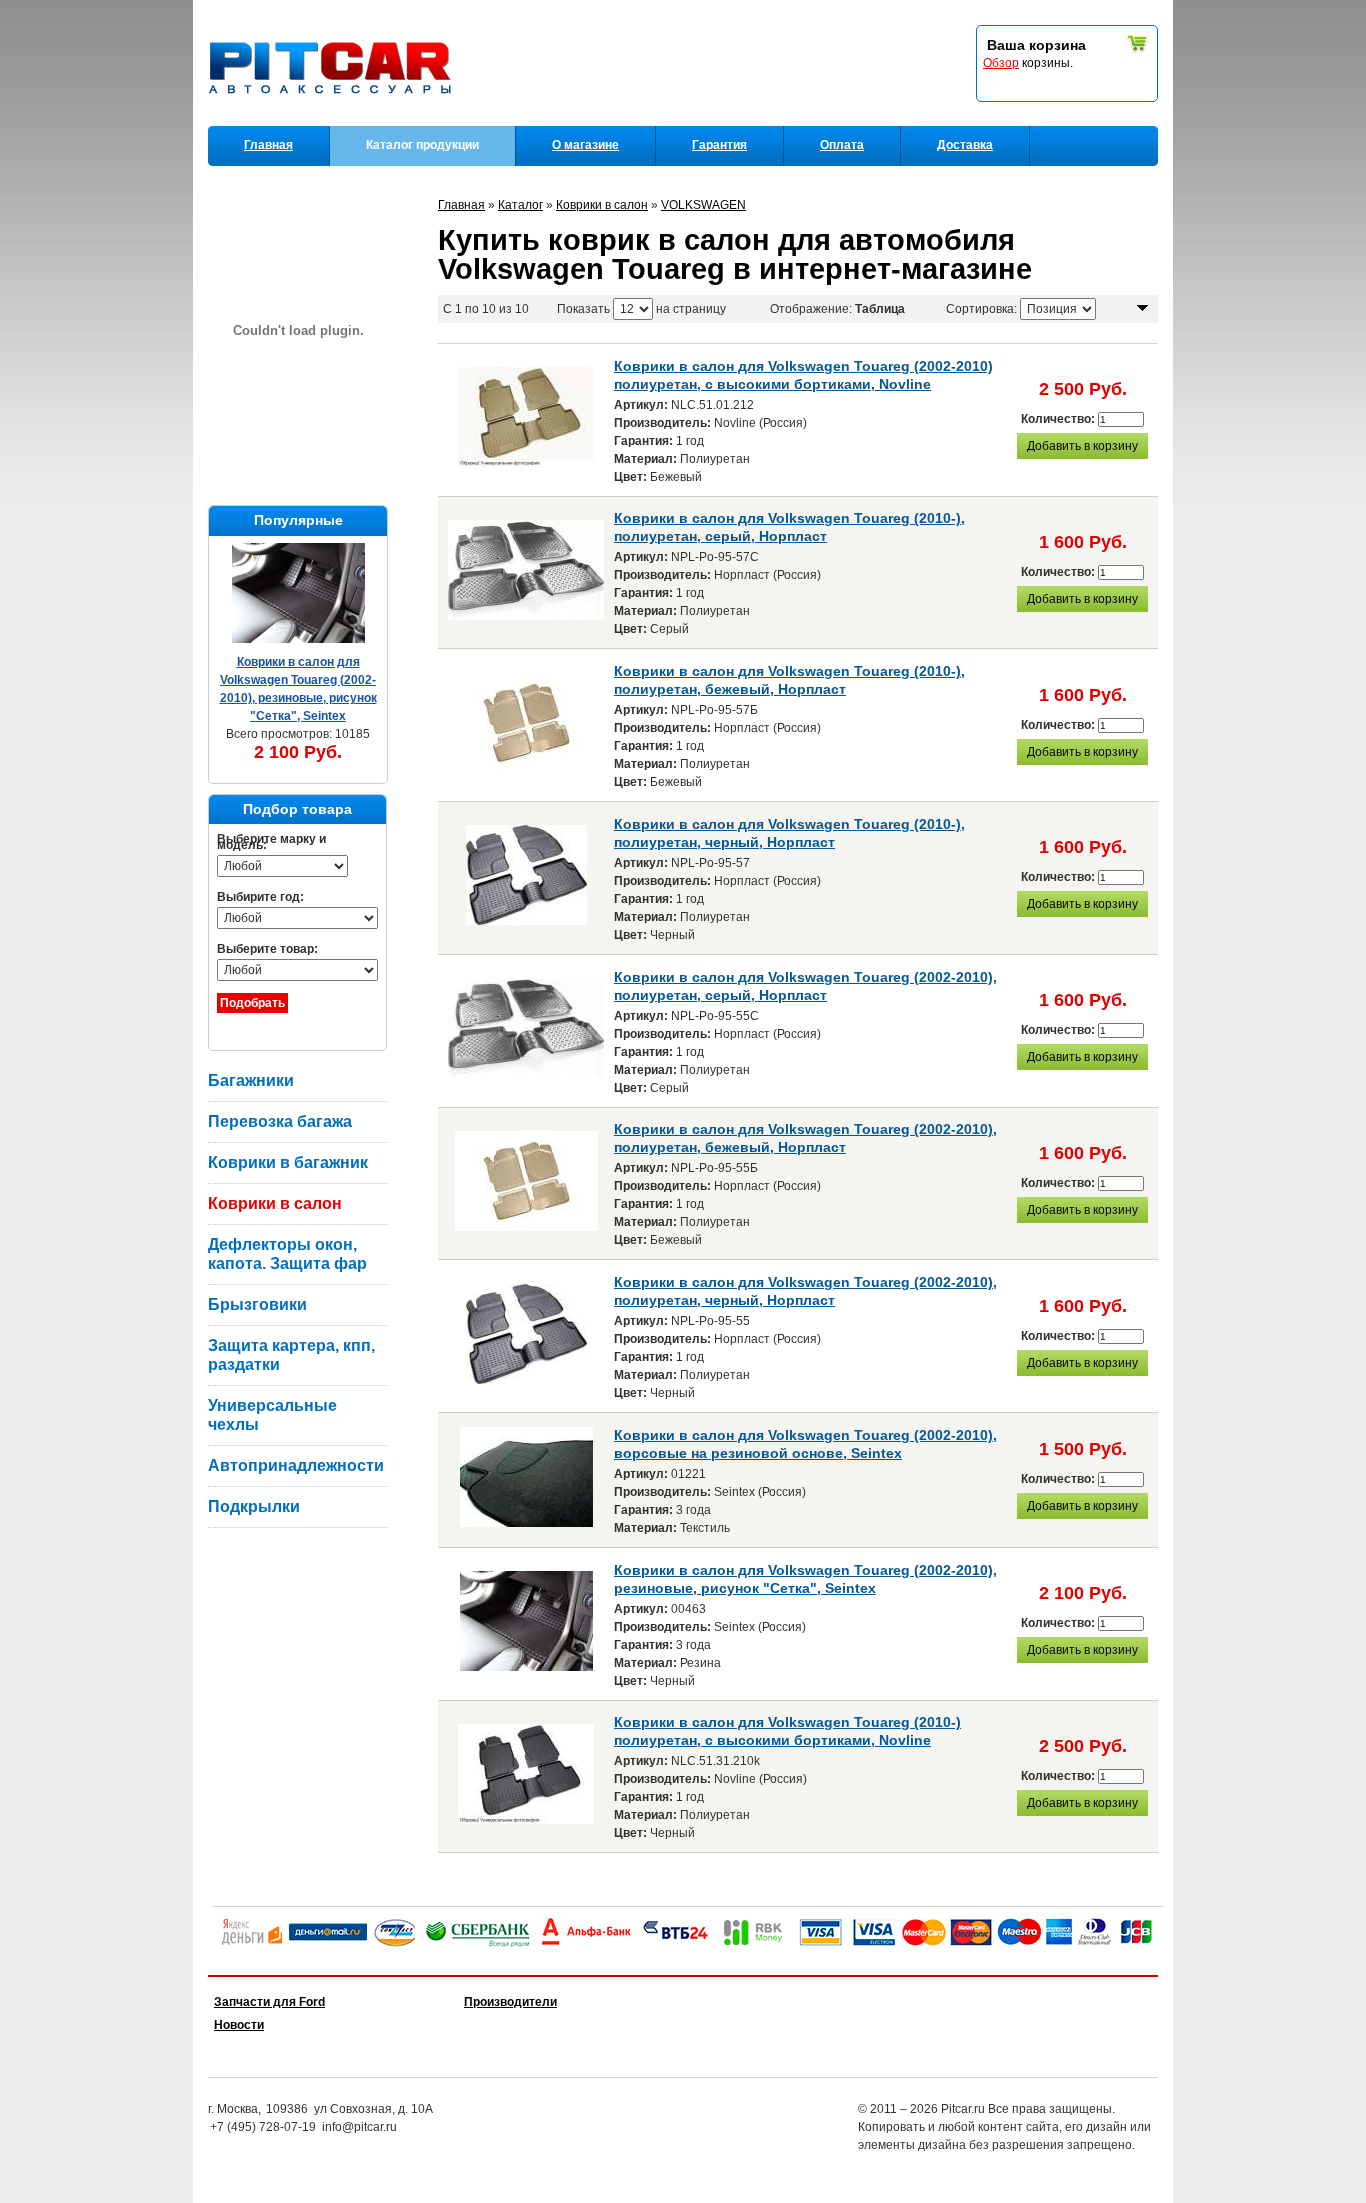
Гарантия (719, 145)
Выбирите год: (260, 897)
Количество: (1059, 419)
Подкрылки (254, 1506)
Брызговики (257, 1304)
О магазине (585, 145)
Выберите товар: (267, 949)
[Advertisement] (308, 1639)
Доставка (965, 145)
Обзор (1001, 63)
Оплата (842, 145)
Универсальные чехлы (272, 1415)
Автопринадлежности (296, 1465)
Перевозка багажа (280, 1121)
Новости (239, 2025)
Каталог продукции (422, 145)
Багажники (251, 1080)
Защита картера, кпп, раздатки (291, 1355)
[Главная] (334, 121)
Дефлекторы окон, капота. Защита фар (287, 1254)
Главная (268, 145)
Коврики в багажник (288, 1162)
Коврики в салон (275, 1203)
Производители (510, 2002)
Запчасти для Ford (269, 2002)
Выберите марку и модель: (271, 842)
